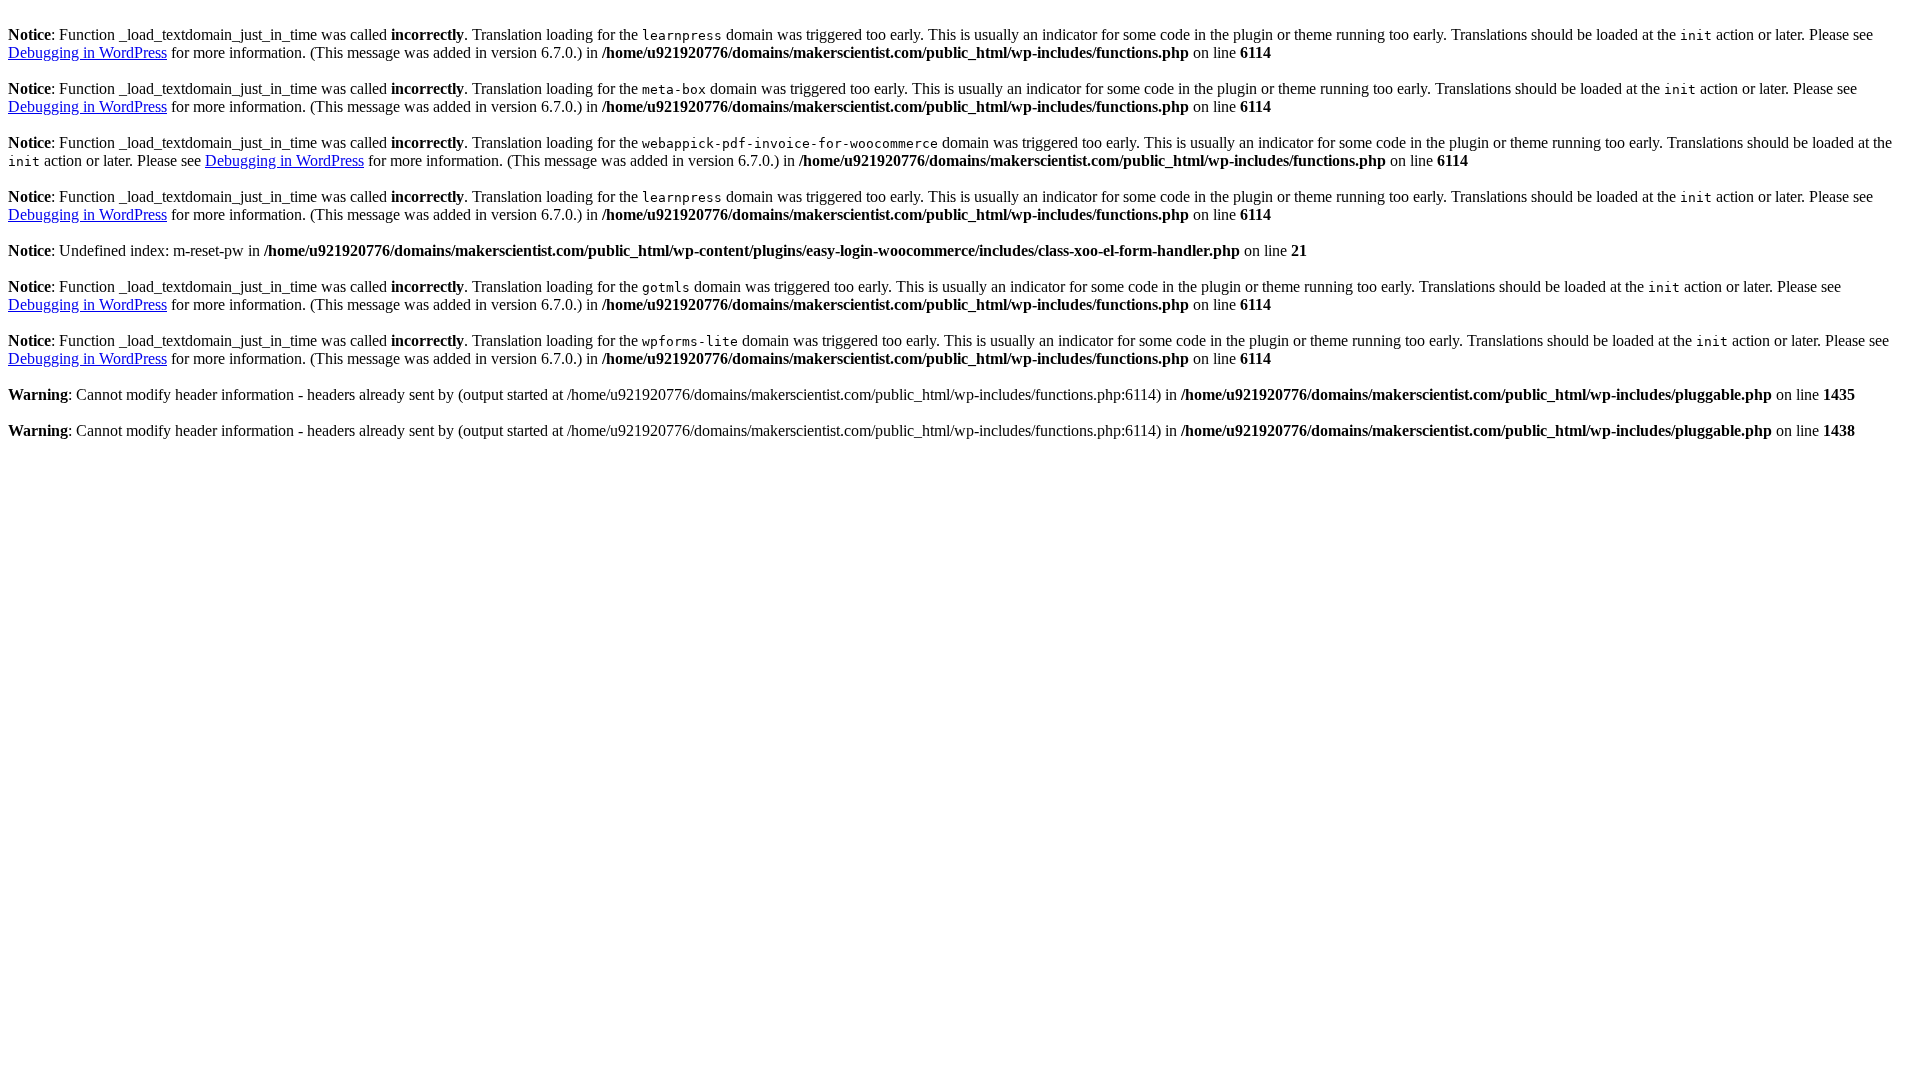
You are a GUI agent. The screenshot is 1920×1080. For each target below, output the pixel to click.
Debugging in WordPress (87, 52)
